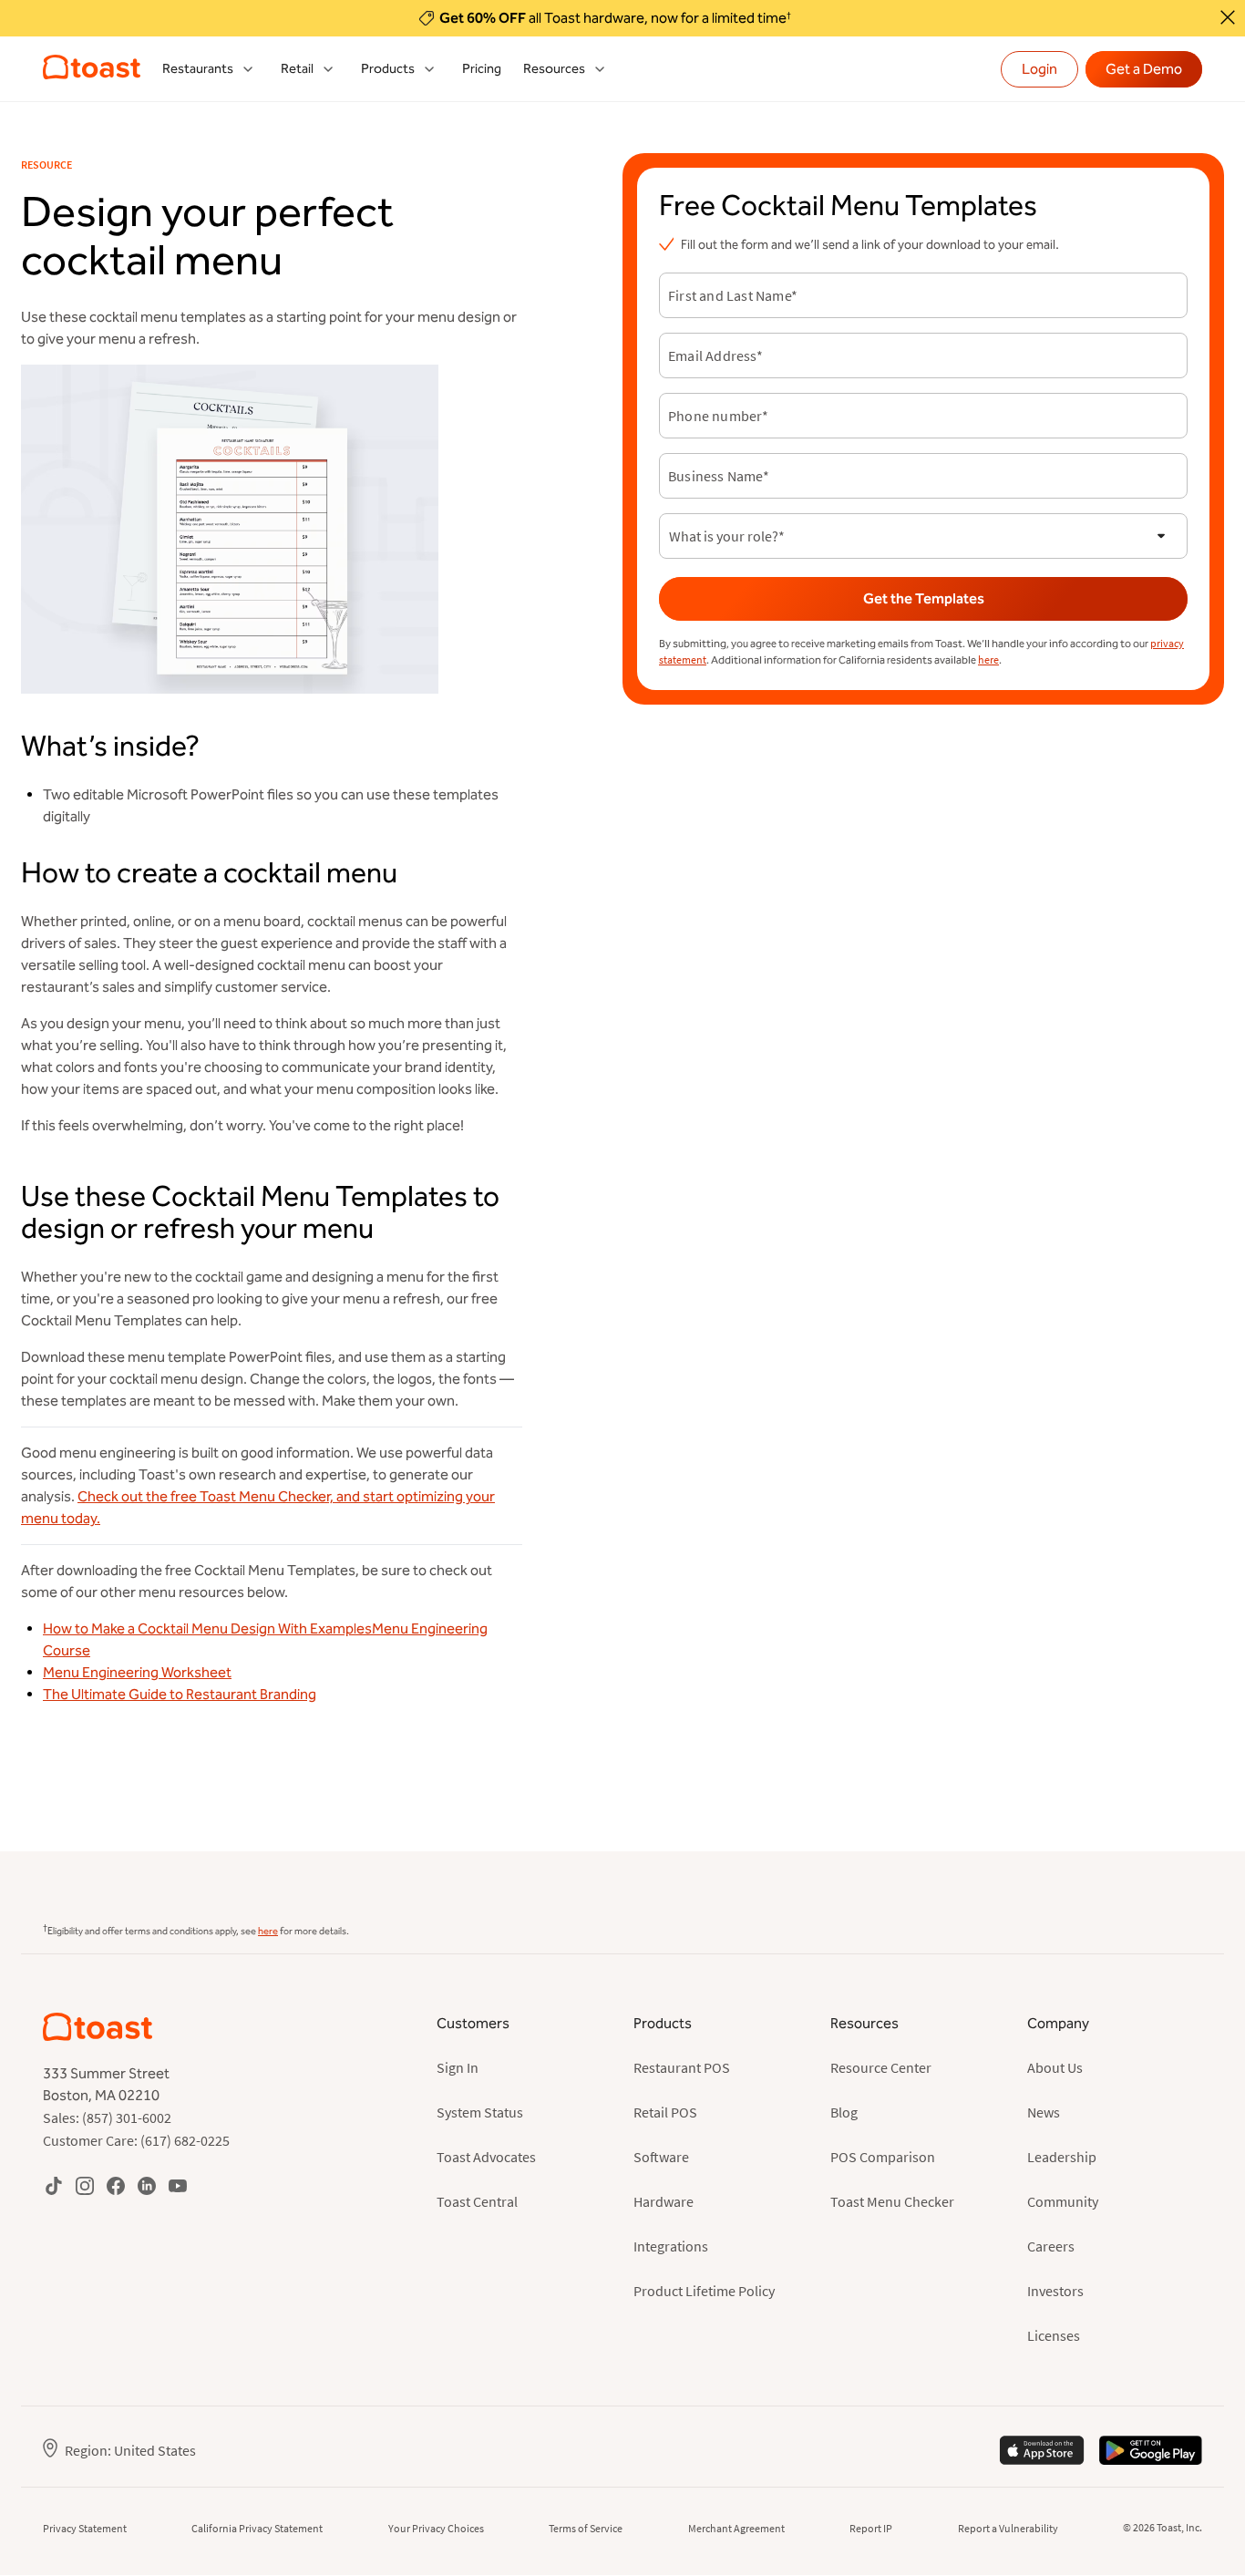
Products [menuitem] (388, 69)
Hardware (664, 2201)
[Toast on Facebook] (116, 2185)
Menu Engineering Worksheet (137, 1672)
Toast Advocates (486, 2157)
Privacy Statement (85, 2528)
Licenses (1054, 2335)
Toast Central (477, 2201)
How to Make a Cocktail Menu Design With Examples (207, 1628)
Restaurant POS (682, 2067)
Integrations (671, 2246)
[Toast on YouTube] (178, 2185)
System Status (480, 2112)
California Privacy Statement (257, 2528)
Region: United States (130, 2450)
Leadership (1062, 2157)
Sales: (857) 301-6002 (107, 2117)
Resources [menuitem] (554, 69)
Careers (1051, 2246)
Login (1039, 69)
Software (661, 2157)
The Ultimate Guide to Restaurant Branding (180, 1694)
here (988, 659)
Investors (1055, 2291)
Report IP (871, 2528)
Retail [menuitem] (297, 69)
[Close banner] (1228, 17)
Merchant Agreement (736, 2528)
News (1044, 2112)
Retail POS (665, 2112)
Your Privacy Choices (436, 2528)
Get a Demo (1144, 69)
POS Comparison (883, 2157)
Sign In (458, 2067)
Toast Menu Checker (892, 2201)
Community (1063, 2201)
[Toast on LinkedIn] (147, 2185)
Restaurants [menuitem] (198, 69)
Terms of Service (586, 2528)
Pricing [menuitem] (482, 69)
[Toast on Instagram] (85, 2185)
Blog (844, 2112)
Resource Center (881, 2067)
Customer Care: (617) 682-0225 (136, 2140)
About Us (1055, 2067)
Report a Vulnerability (1008, 2528)
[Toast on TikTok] (54, 2185)
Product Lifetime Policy (704, 2291)
